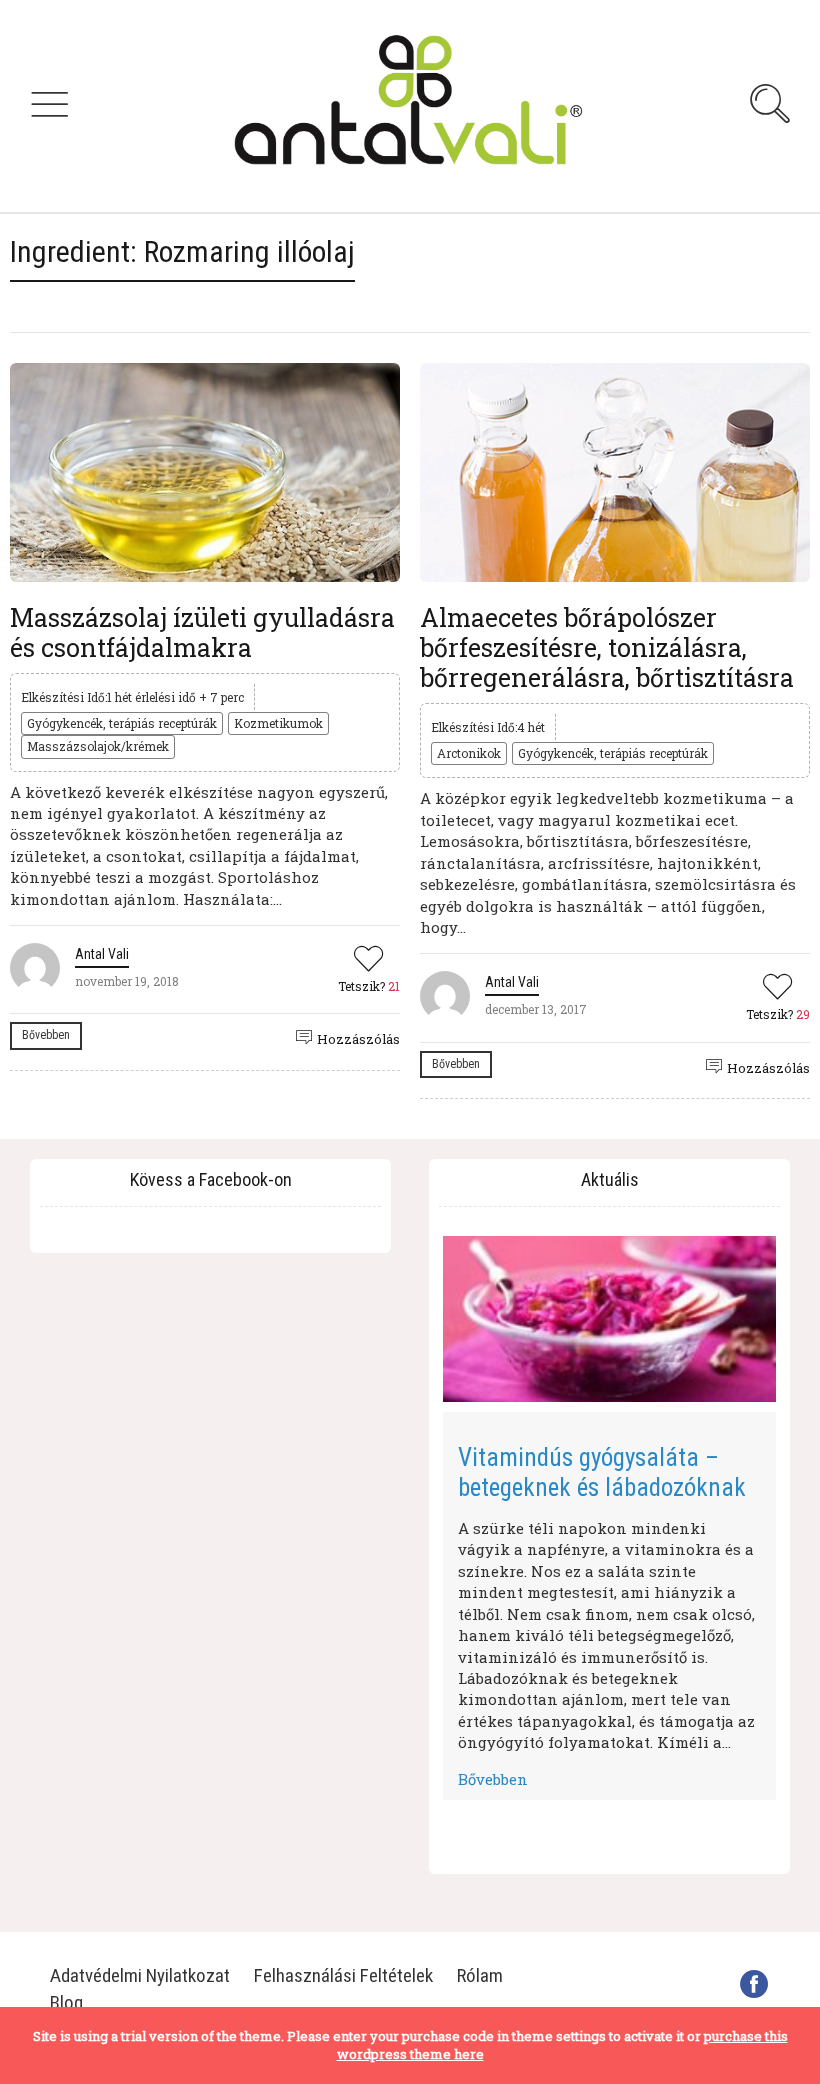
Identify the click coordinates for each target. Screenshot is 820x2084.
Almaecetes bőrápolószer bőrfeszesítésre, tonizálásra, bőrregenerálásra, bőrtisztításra (607, 647)
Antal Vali (102, 954)
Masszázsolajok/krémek (98, 746)
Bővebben (46, 1035)
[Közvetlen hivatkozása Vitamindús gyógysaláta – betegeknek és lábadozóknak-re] (609, 1319)
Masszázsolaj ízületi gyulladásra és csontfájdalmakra (202, 632)
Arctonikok (469, 753)
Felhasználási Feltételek (343, 1975)
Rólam (480, 1975)
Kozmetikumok (278, 723)
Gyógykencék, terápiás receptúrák (122, 723)
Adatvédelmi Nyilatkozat (140, 1975)
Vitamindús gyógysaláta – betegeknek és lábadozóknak (602, 1472)
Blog (66, 2002)
